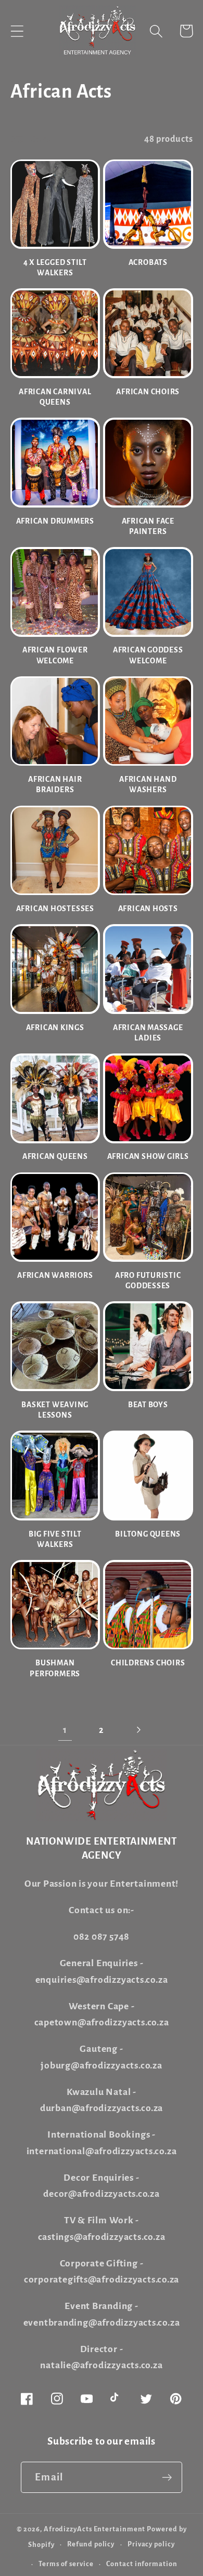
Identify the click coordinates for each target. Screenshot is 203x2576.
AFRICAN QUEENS (55, 1157)
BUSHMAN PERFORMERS (55, 1668)
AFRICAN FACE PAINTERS (148, 526)
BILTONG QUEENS (148, 1534)
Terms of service (66, 2564)
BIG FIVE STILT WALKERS (55, 1539)
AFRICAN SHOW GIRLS (148, 1157)
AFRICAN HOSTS (148, 909)
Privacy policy (151, 2544)
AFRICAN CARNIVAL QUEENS (55, 397)
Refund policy (91, 2544)
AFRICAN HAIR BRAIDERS (55, 785)
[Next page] (138, 1730)
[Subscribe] (167, 2478)
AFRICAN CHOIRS (148, 392)
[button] (17, 31)
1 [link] (65, 1730)
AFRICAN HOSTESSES (55, 909)
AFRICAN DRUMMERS (55, 521)
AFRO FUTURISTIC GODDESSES (148, 1281)
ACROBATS (148, 263)
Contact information (142, 2564)
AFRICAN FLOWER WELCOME (55, 655)
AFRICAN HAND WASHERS (148, 785)
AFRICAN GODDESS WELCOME (148, 655)
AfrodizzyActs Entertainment (95, 2529)
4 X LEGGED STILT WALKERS (55, 268)
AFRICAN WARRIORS (55, 1276)
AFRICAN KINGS (55, 1028)
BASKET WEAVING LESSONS (55, 1410)
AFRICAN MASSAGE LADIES (148, 1033)
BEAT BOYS (148, 1405)
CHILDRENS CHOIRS (148, 1663)
